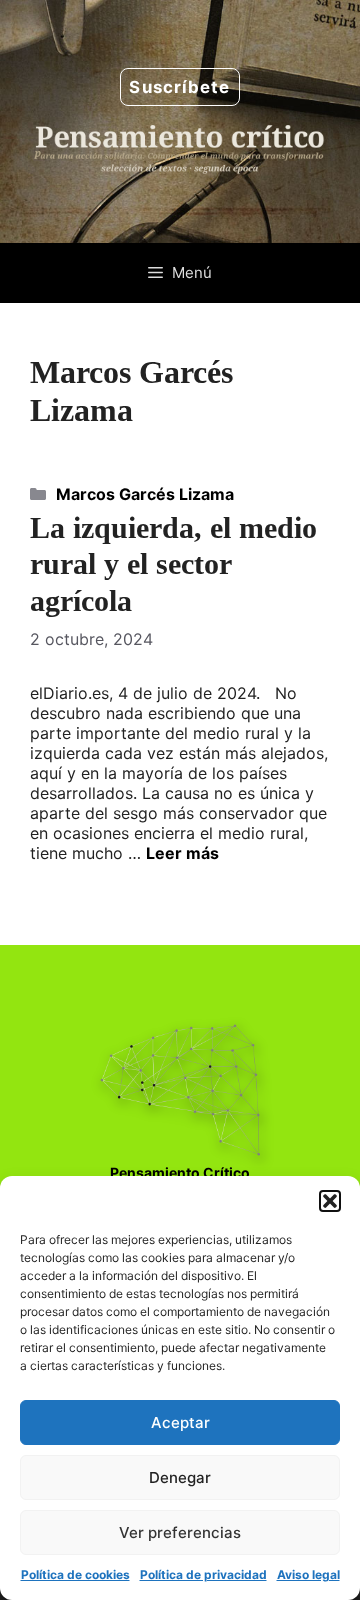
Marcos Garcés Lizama (145, 494)
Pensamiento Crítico (180, 1172)
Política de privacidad (203, 1574)
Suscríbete (179, 87)
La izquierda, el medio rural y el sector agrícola (173, 564)
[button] (330, 1201)
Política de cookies (75, 1574)
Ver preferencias (180, 1532)
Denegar (180, 1477)
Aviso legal (308, 1574)
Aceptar (180, 1422)
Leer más (182, 853)
